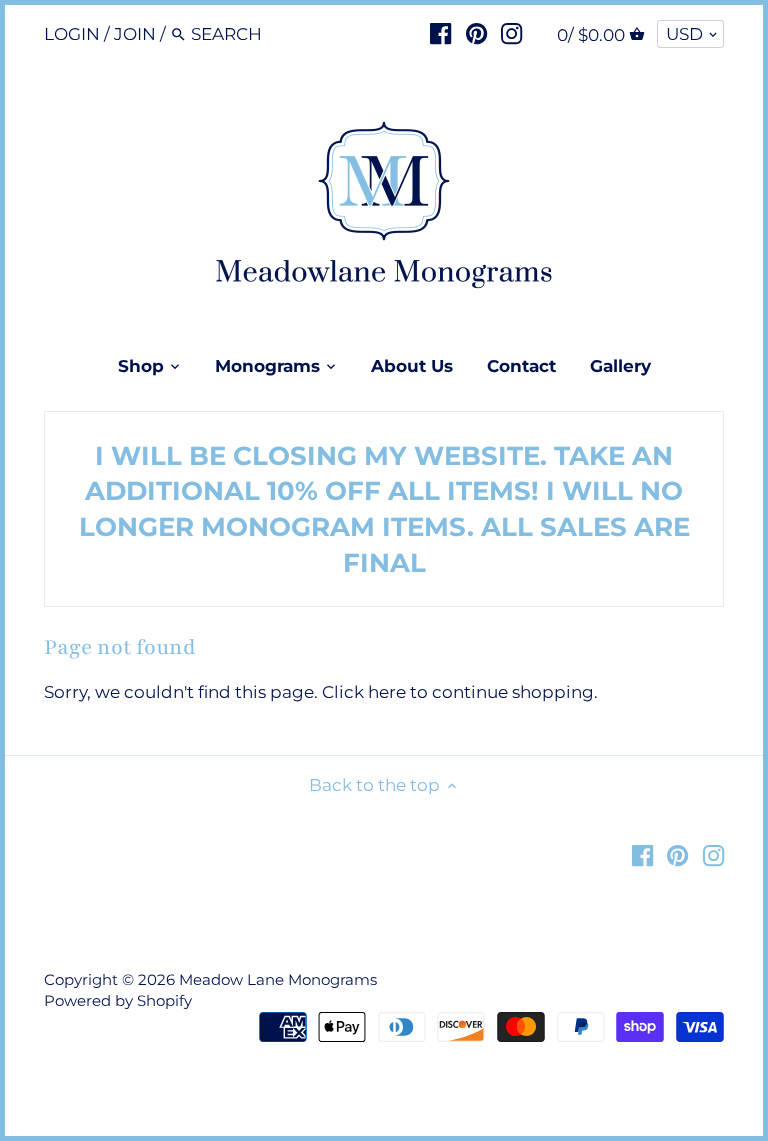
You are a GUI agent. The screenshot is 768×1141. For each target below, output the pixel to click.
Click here (364, 692)
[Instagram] (511, 33)
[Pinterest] (476, 33)
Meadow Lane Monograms (278, 979)
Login (72, 34)
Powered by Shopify (118, 1000)
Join (135, 34)
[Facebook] (440, 33)
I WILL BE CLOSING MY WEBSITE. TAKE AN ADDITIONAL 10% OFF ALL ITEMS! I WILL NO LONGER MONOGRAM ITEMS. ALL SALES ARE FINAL (384, 509)
